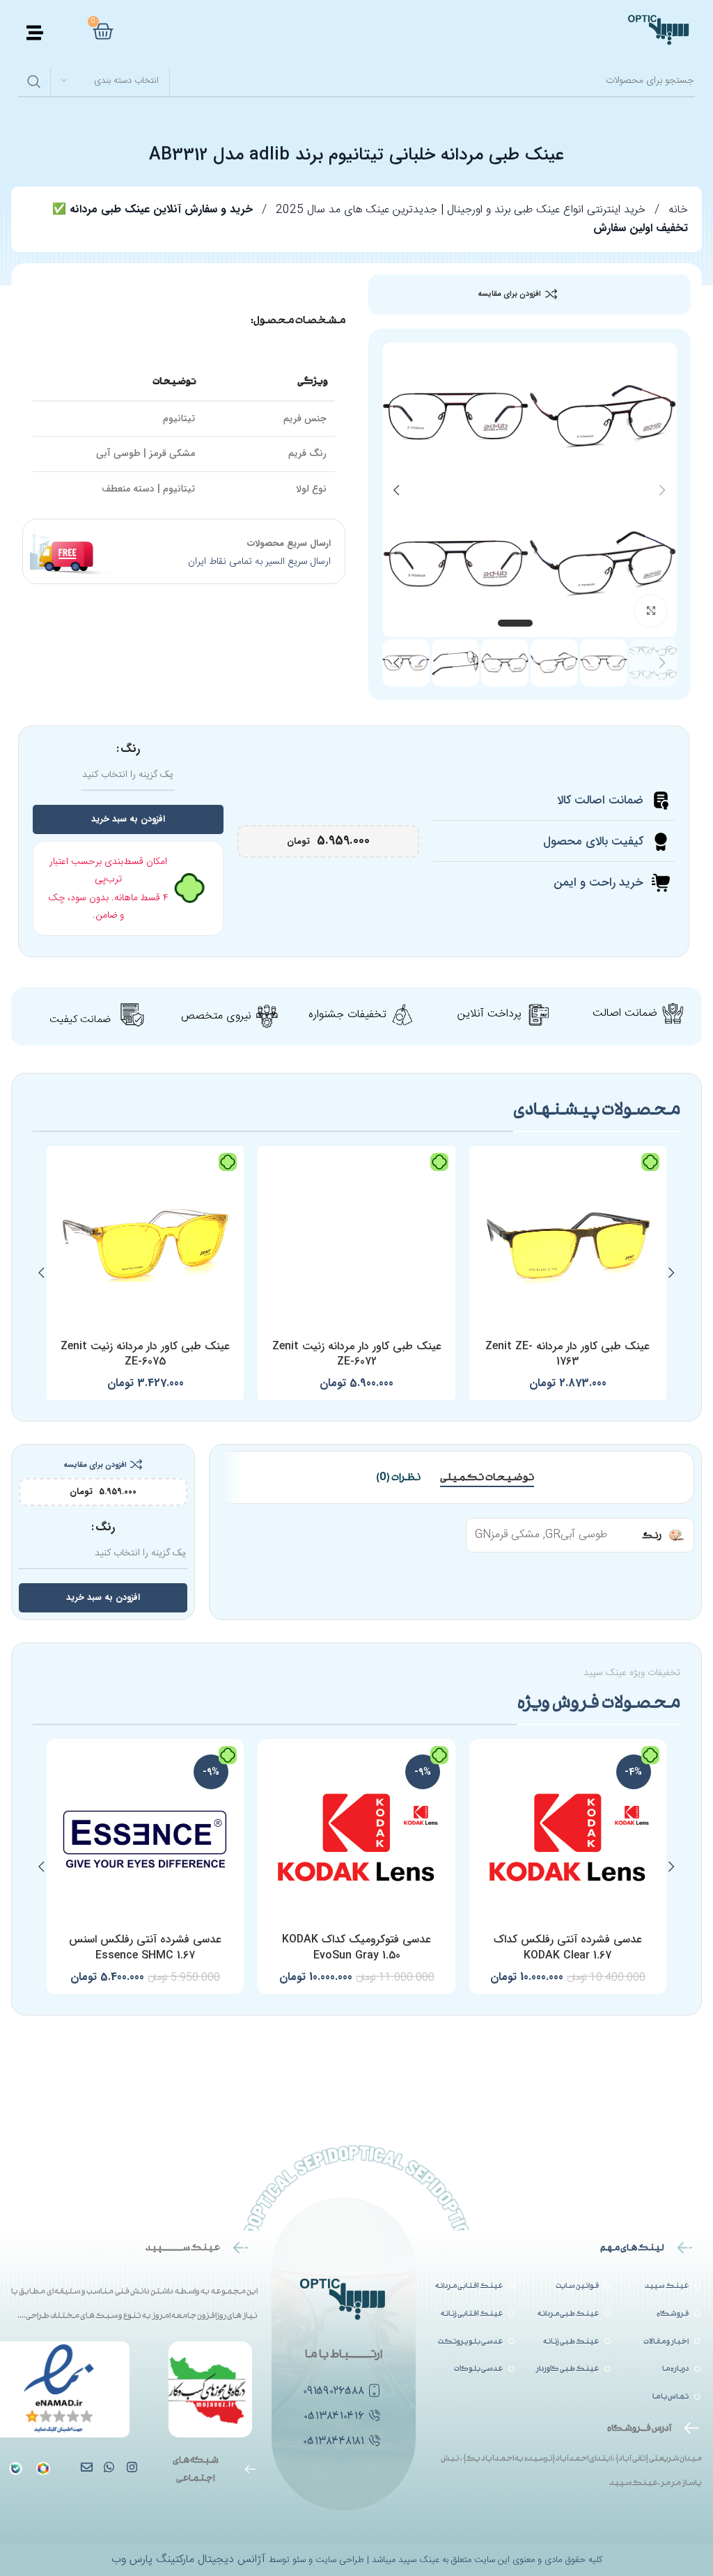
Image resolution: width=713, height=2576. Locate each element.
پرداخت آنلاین (489, 1014)
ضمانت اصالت (625, 1013)
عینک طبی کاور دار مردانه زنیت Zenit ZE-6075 (145, 1354)
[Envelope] (87, 2466)
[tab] (487, 1477)
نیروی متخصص (216, 1016)
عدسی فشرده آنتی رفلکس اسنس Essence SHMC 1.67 (145, 1947)
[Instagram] (131, 2466)
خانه (676, 210)
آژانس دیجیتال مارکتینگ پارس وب (190, 2560)
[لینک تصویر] (16, 2469)
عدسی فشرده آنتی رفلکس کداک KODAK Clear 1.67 (568, 1947)
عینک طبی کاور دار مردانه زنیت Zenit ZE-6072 (357, 1354)
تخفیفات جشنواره (347, 1015)
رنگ (130, 749)
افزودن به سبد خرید (128, 819)
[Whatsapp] (109, 2466)
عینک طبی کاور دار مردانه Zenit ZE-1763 (567, 1354)
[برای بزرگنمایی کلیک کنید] (651, 611)
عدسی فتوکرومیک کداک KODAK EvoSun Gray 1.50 (356, 1947)
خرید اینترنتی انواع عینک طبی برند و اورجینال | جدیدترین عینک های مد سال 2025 (459, 210)
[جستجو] (34, 81)
